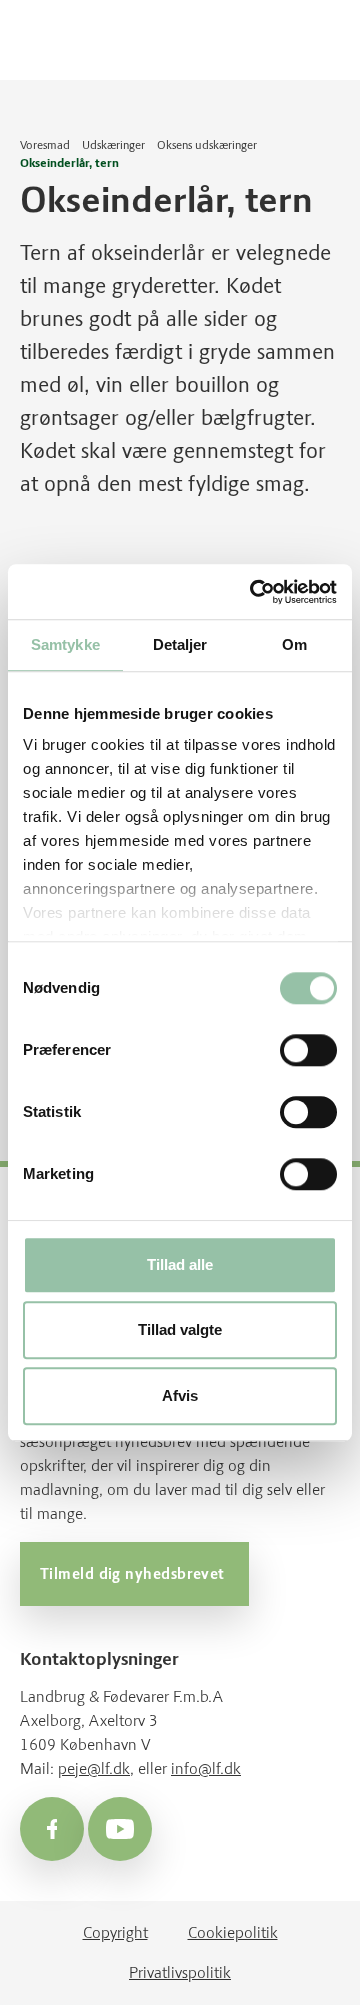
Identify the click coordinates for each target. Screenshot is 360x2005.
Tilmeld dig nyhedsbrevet (134, 1574)
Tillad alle (180, 1264)
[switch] (308, 1050)
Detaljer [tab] (180, 644)
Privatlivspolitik (180, 1972)
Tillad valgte (180, 1330)
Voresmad (45, 145)
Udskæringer (113, 145)
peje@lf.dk (94, 1768)
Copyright (115, 1932)
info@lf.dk (206, 1768)
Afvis (180, 1395)
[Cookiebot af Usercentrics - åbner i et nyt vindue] (254, 592)
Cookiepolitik (233, 1932)
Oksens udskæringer (207, 145)
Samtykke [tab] (65, 644)
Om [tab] (294, 644)
